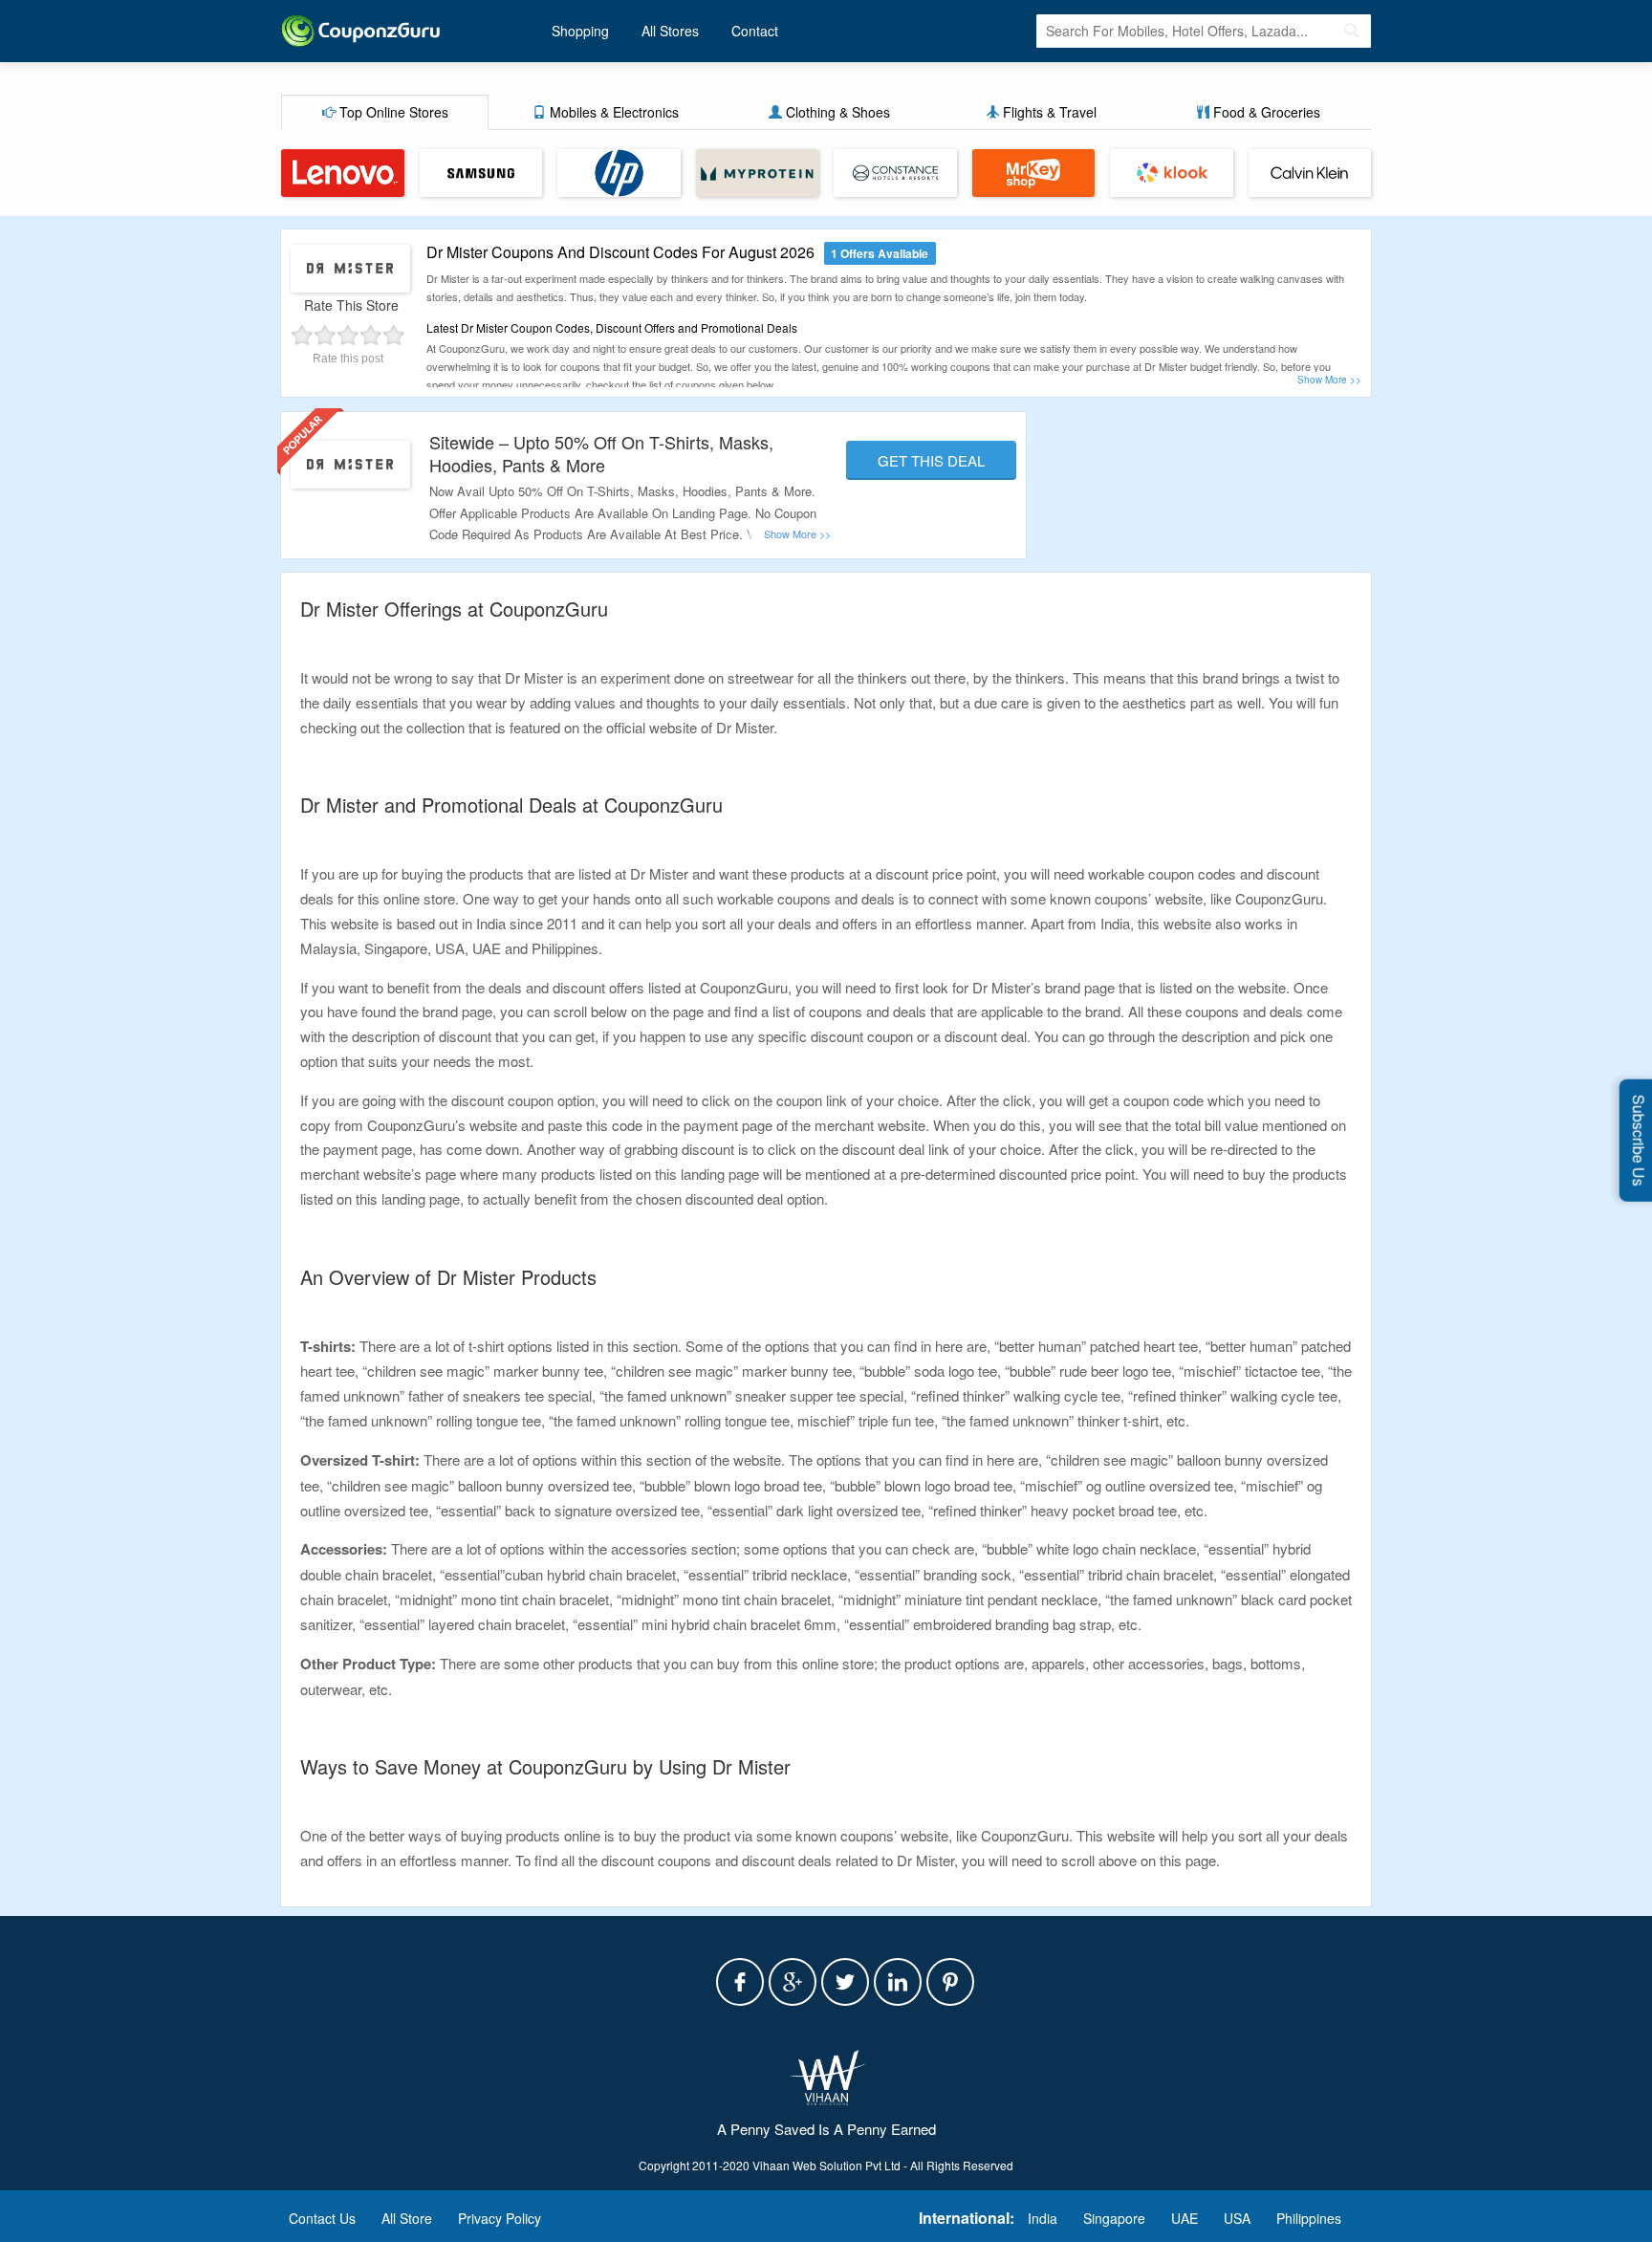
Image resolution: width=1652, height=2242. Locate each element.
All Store (407, 2218)
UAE (1185, 2218)
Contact (755, 31)
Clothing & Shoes (836, 112)
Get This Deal (931, 460)
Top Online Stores (392, 112)
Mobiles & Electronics (612, 112)
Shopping (580, 31)
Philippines (1309, 2218)
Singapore (1114, 2218)
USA (1237, 2218)
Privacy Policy (500, 2218)
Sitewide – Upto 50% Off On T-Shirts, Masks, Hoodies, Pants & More (601, 453)
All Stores (670, 31)
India (1043, 2218)
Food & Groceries (1265, 112)
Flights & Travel (1048, 112)
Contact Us (322, 2218)
